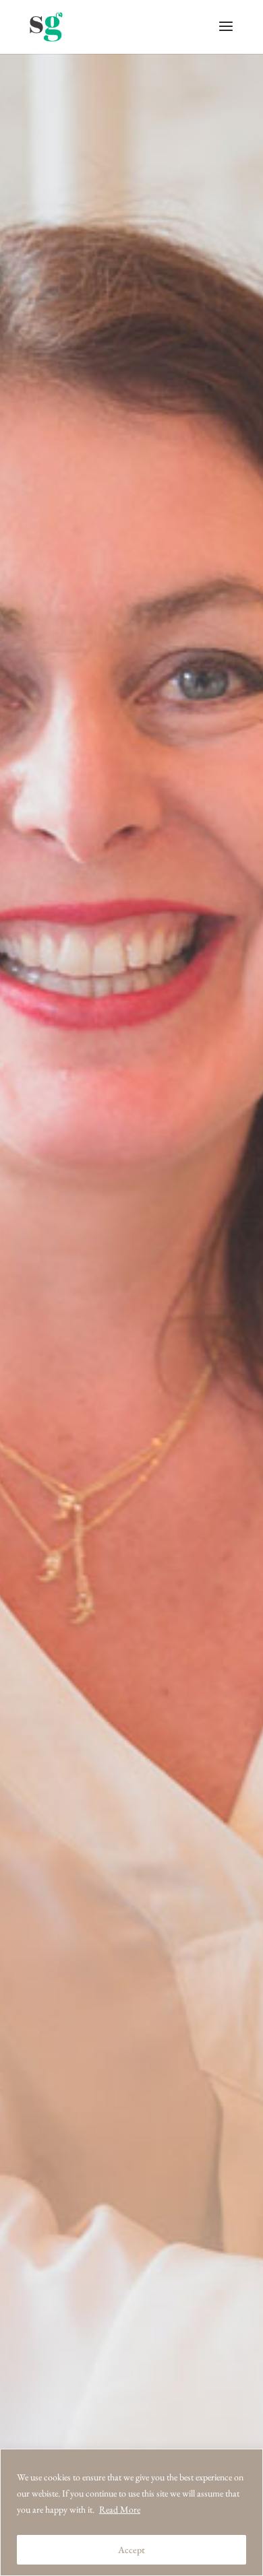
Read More (120, 2509)
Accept (131, 2550)
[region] (131, 2512)
